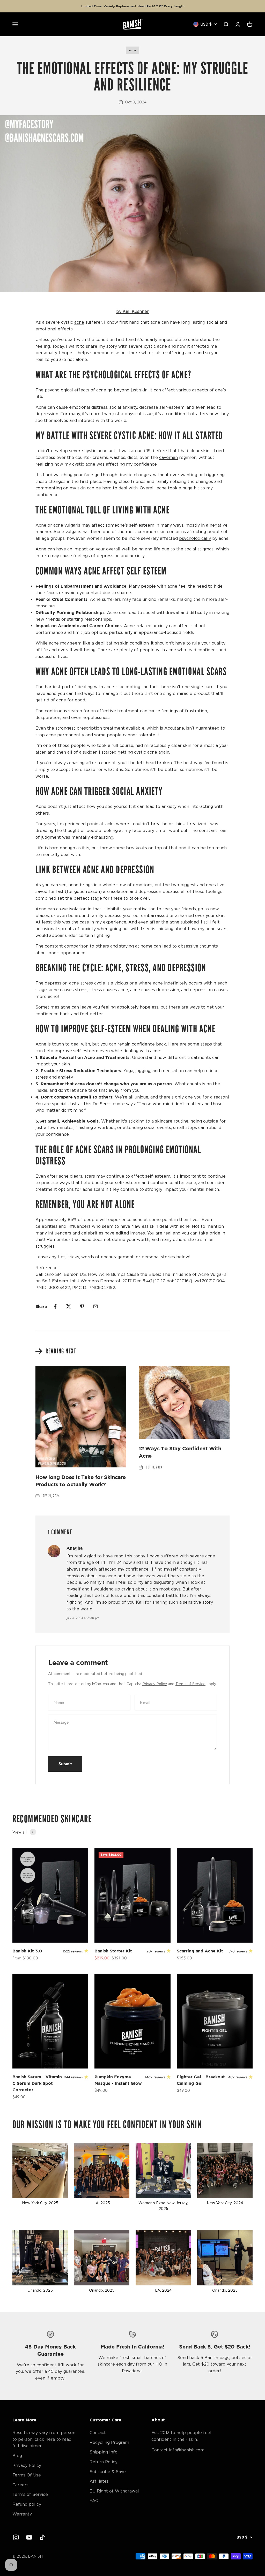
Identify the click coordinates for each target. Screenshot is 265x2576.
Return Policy (104, 2462)
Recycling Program (109, 2442)
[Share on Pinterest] (82, 1306)
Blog (17, 2456)
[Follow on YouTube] (29, 2537)
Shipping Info (104, 2452)
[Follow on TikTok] (42, 2537)
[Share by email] (95, 1306)
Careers (20, 2485)
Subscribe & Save (108, 2472)
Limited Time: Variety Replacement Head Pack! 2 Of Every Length (132, 6)
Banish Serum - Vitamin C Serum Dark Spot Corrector (37, 2083)
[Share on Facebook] (55, 1306)
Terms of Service (190, 1684)
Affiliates (99, 2481)
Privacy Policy (155, 1684)
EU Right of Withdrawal (114, 2491)
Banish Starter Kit (113, 1951)
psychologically (195, 538)
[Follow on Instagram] (16, 2537)
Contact (98, 2433)
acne (132, 50)
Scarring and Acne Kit (200, 1951)
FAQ (94, 2501)
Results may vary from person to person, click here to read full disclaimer (44, 2439)
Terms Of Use (27, 2475)
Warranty (22, 2514)
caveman (168, 457)
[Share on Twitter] (69, 1306)
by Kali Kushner (132, 311)
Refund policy (27, 2504)
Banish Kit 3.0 (27, 1951)
